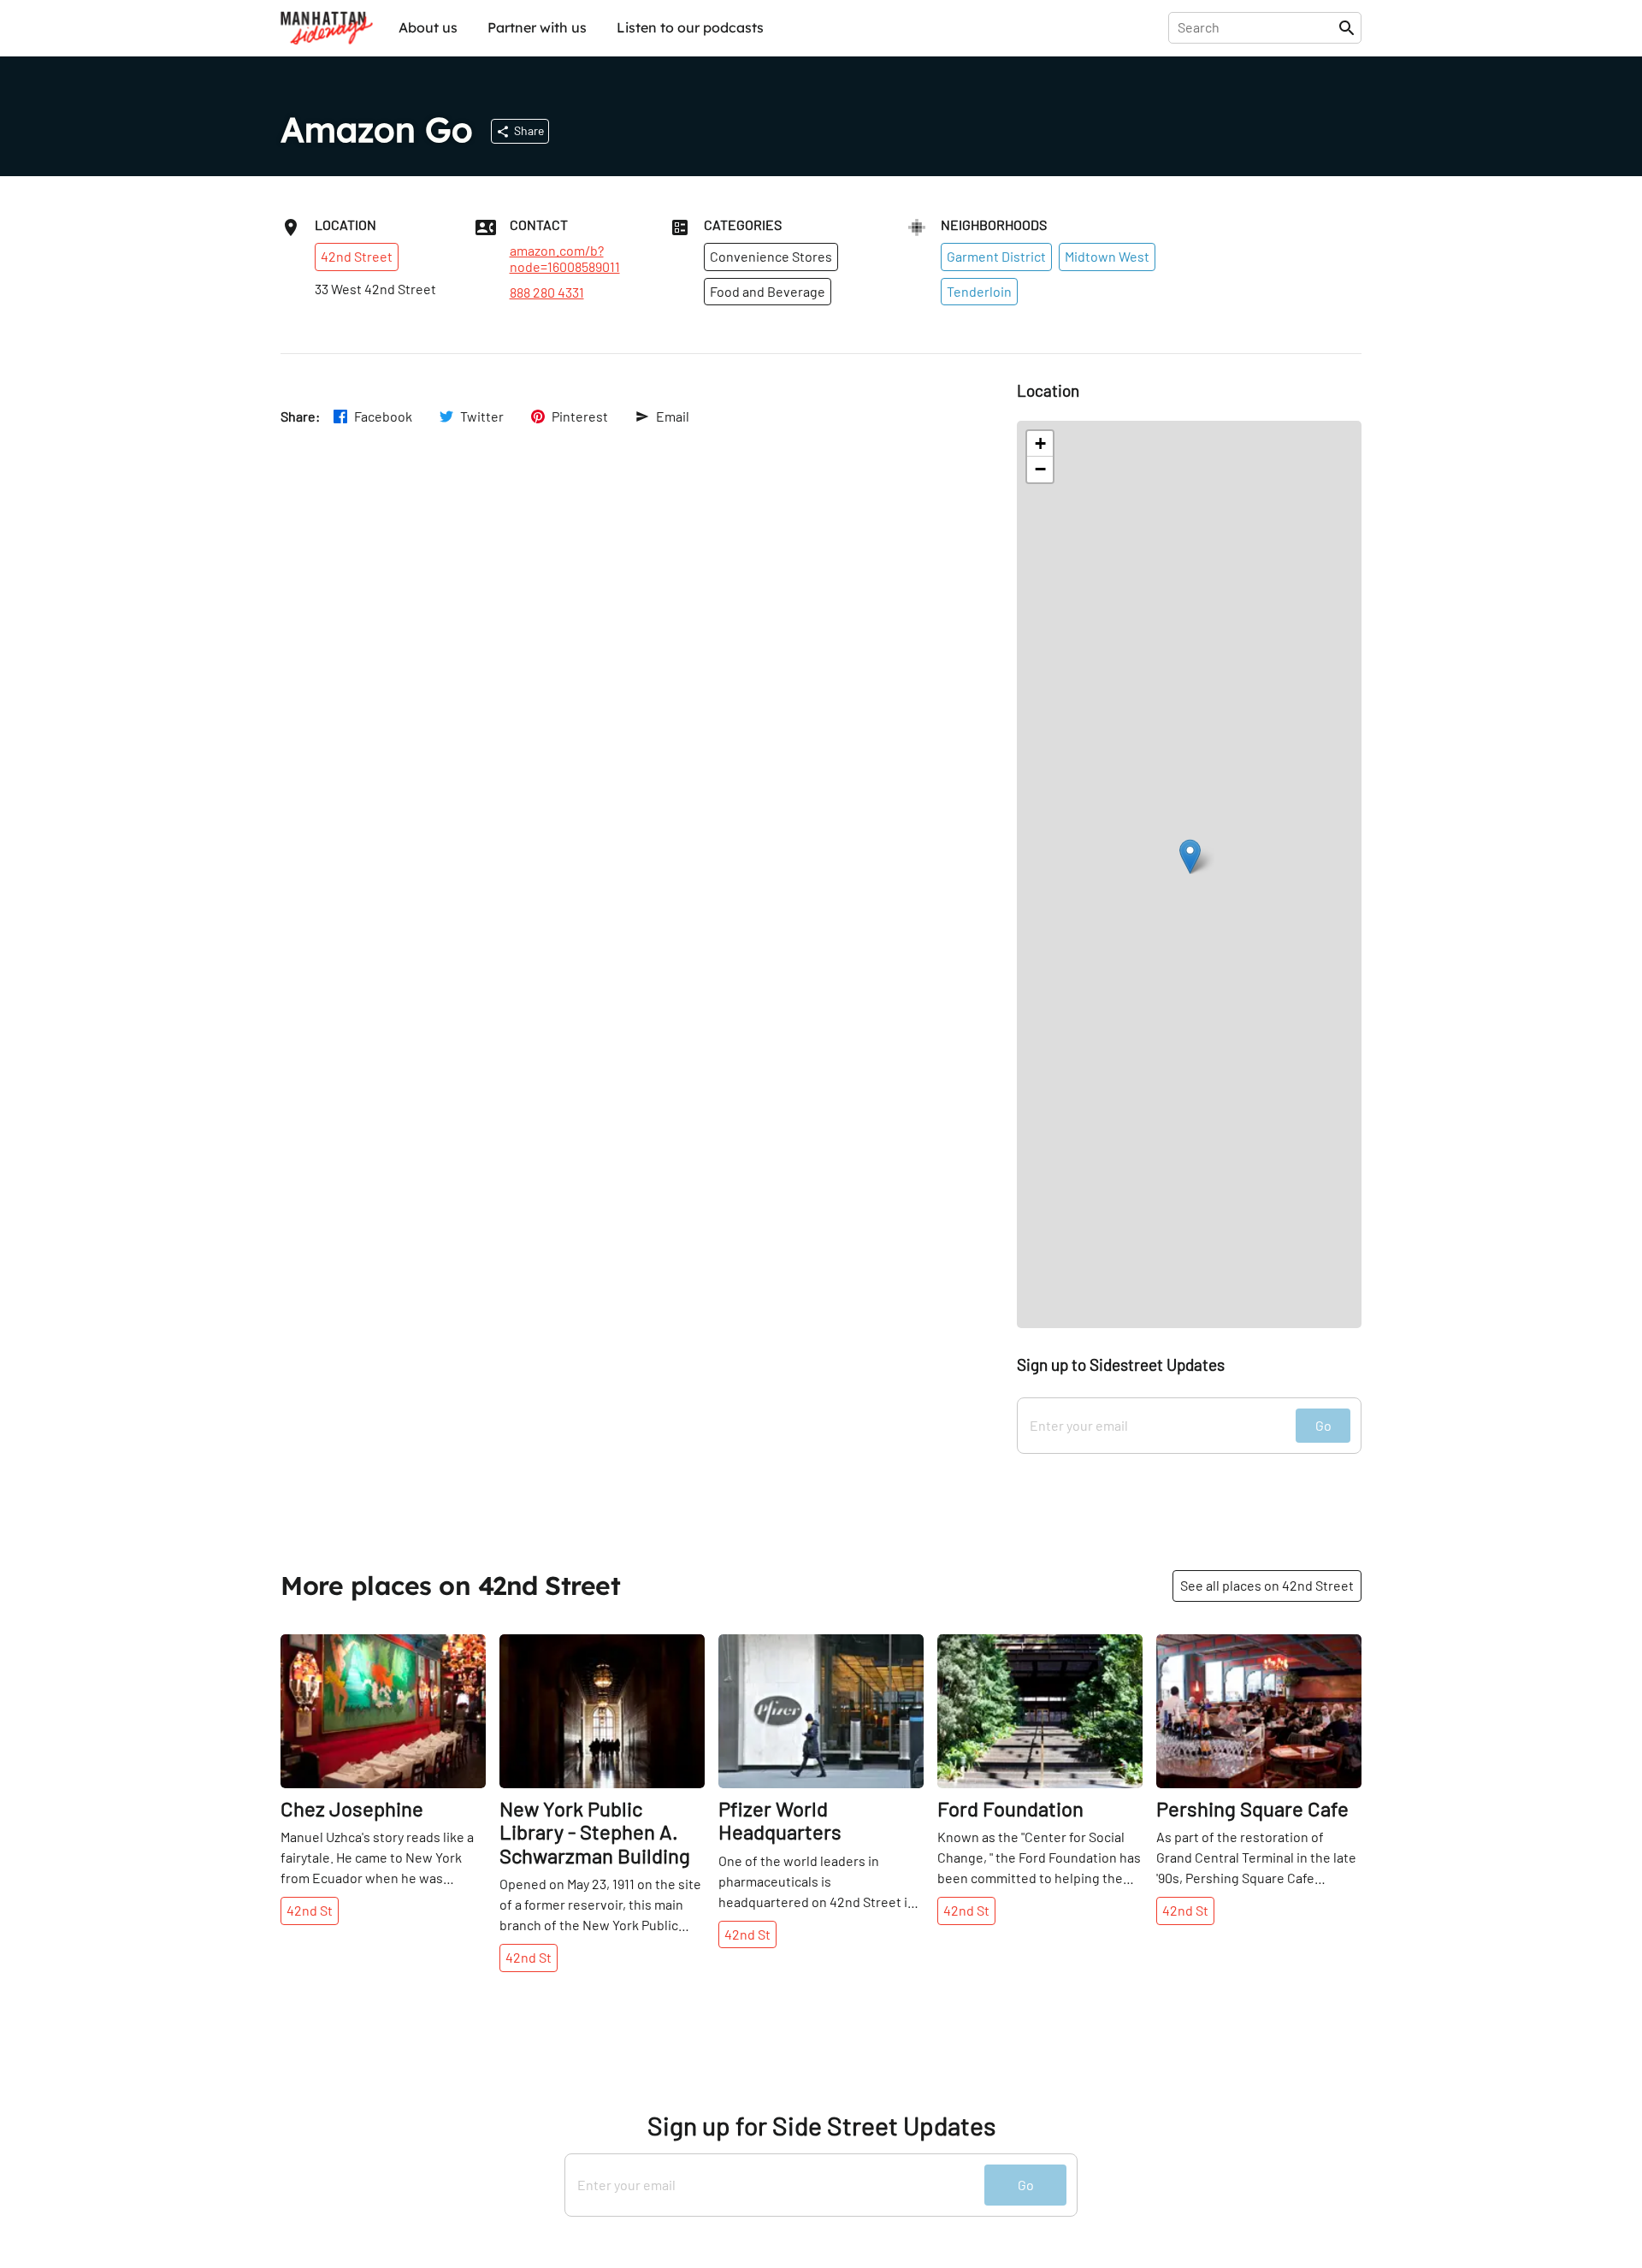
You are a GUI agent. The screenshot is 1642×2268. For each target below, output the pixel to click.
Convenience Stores (771, 256)
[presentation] (1257, 27)
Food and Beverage (768, 291)
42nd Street (357, 256)
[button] (1190, 856)
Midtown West (1107, 256)
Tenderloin (979, 291)
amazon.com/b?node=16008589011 (565, 258)
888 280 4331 (547, 292)
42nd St (310, 1910)
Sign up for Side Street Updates (821, 2126)
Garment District (996, 256)
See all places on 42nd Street (1267, 1585)
